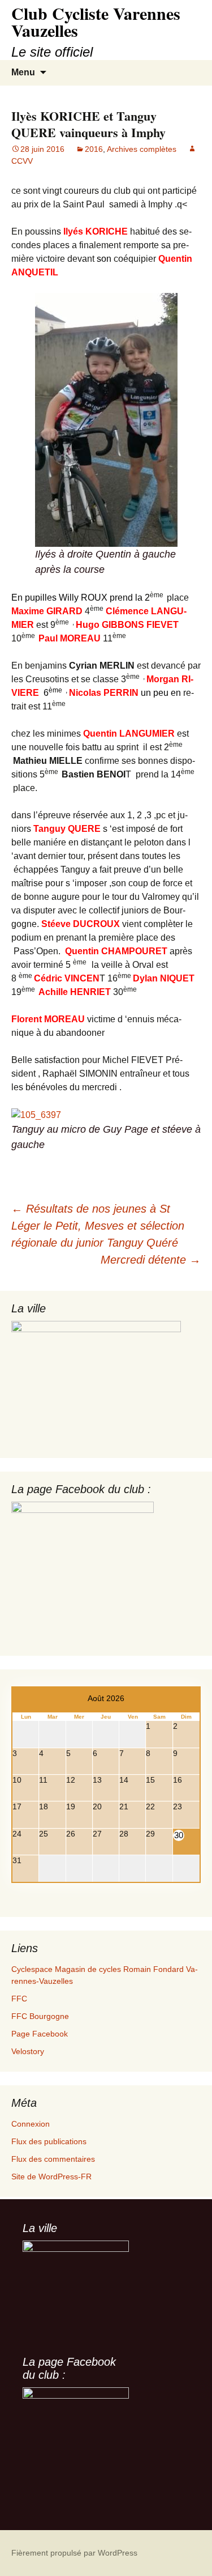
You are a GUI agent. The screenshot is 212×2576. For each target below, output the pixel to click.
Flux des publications (49, 2141)
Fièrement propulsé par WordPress (74, 2553)
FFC (19, 1999)
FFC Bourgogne (40, 2016)
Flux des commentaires (53, 2159)
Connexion (31, 2124)
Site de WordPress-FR (51, 2177)
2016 (94, 149)
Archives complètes (142, 149)
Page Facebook (40, 2034)
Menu (23, 72)
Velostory (28, 2051)
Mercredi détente (151, 1260)
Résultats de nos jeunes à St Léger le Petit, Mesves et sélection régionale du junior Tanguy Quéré (98, 1226)
